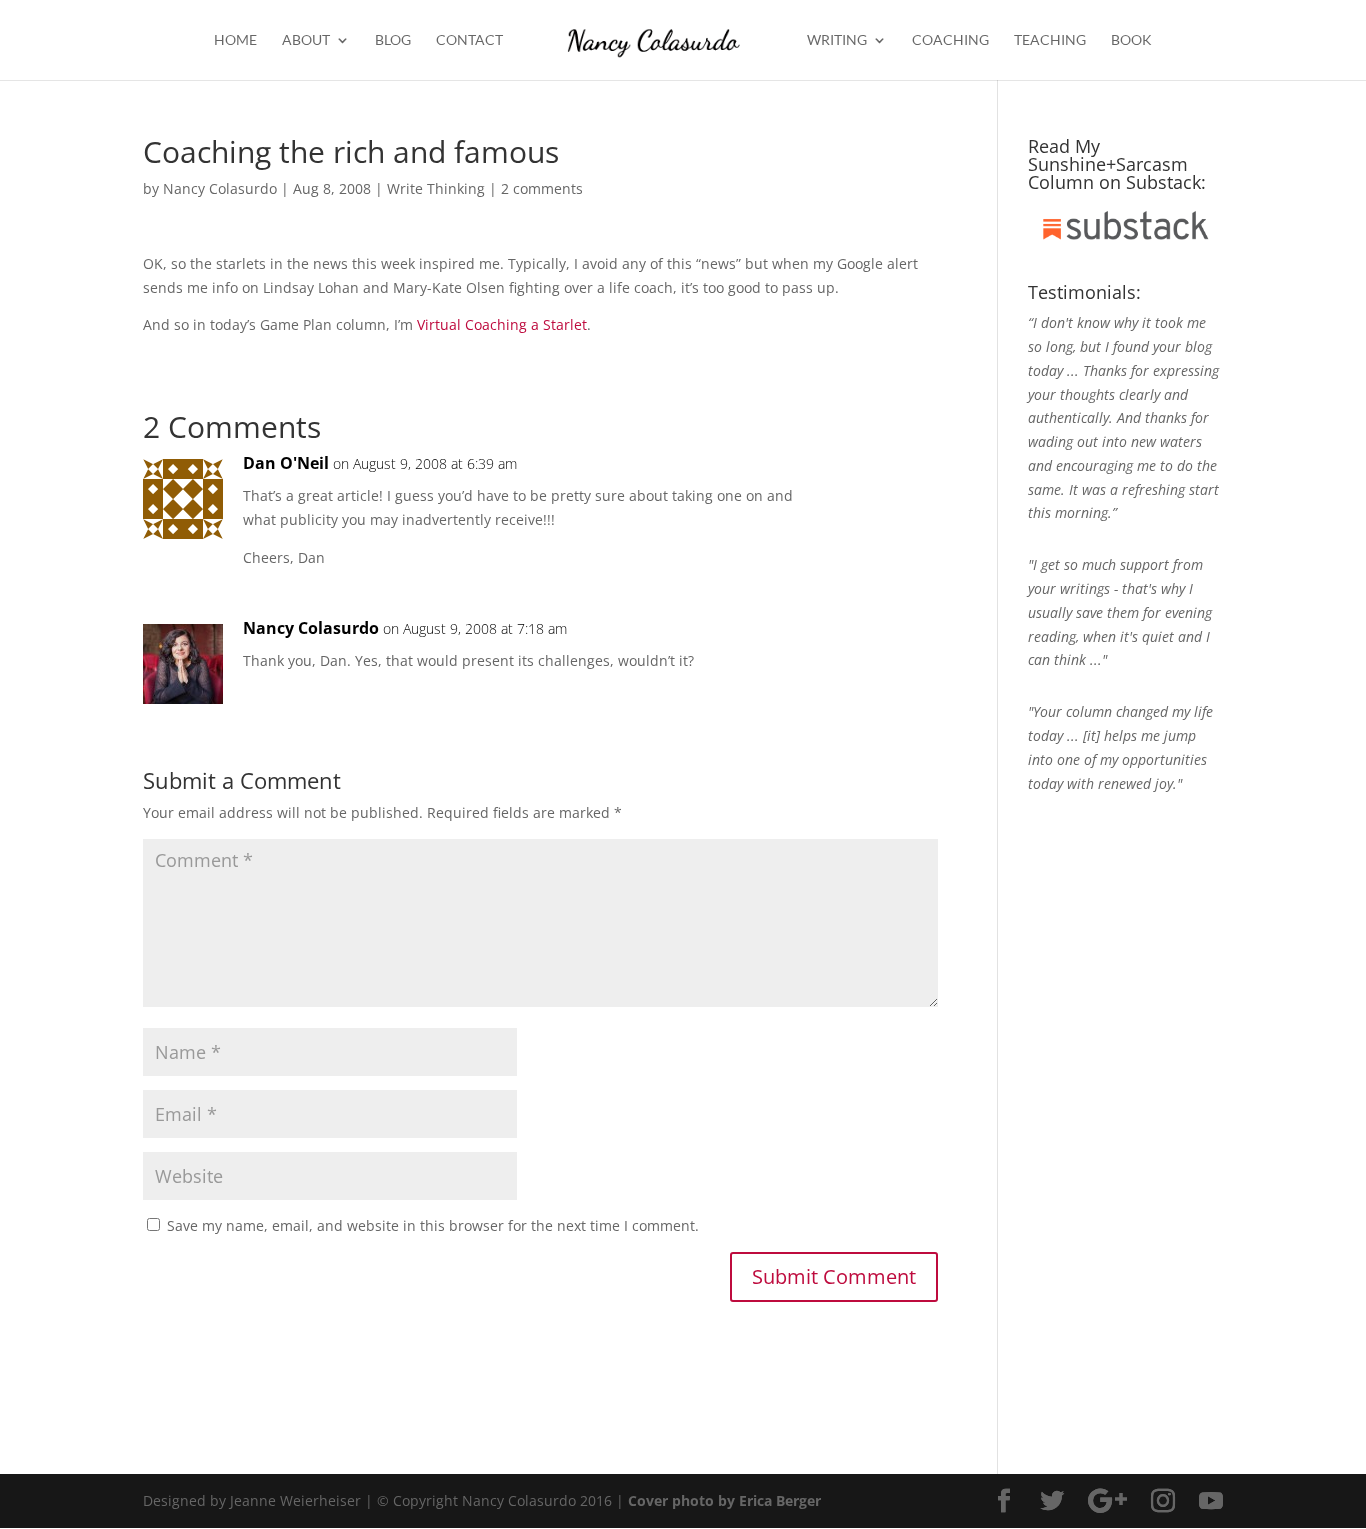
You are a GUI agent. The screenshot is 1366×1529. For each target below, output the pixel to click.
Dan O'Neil (286, 463)
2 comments (542, 188)
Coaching (950, 40)
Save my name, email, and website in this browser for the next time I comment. (433, 1225)
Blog (393, 40)
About (306, 40)
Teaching (1050, 40)
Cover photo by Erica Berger (724, 1500)
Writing (837, 40)
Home (235, 40)
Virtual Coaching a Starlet (502, 324)
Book (1131, 40)
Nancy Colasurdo (220, 188)
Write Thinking (436, 188)
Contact (469, 40)
